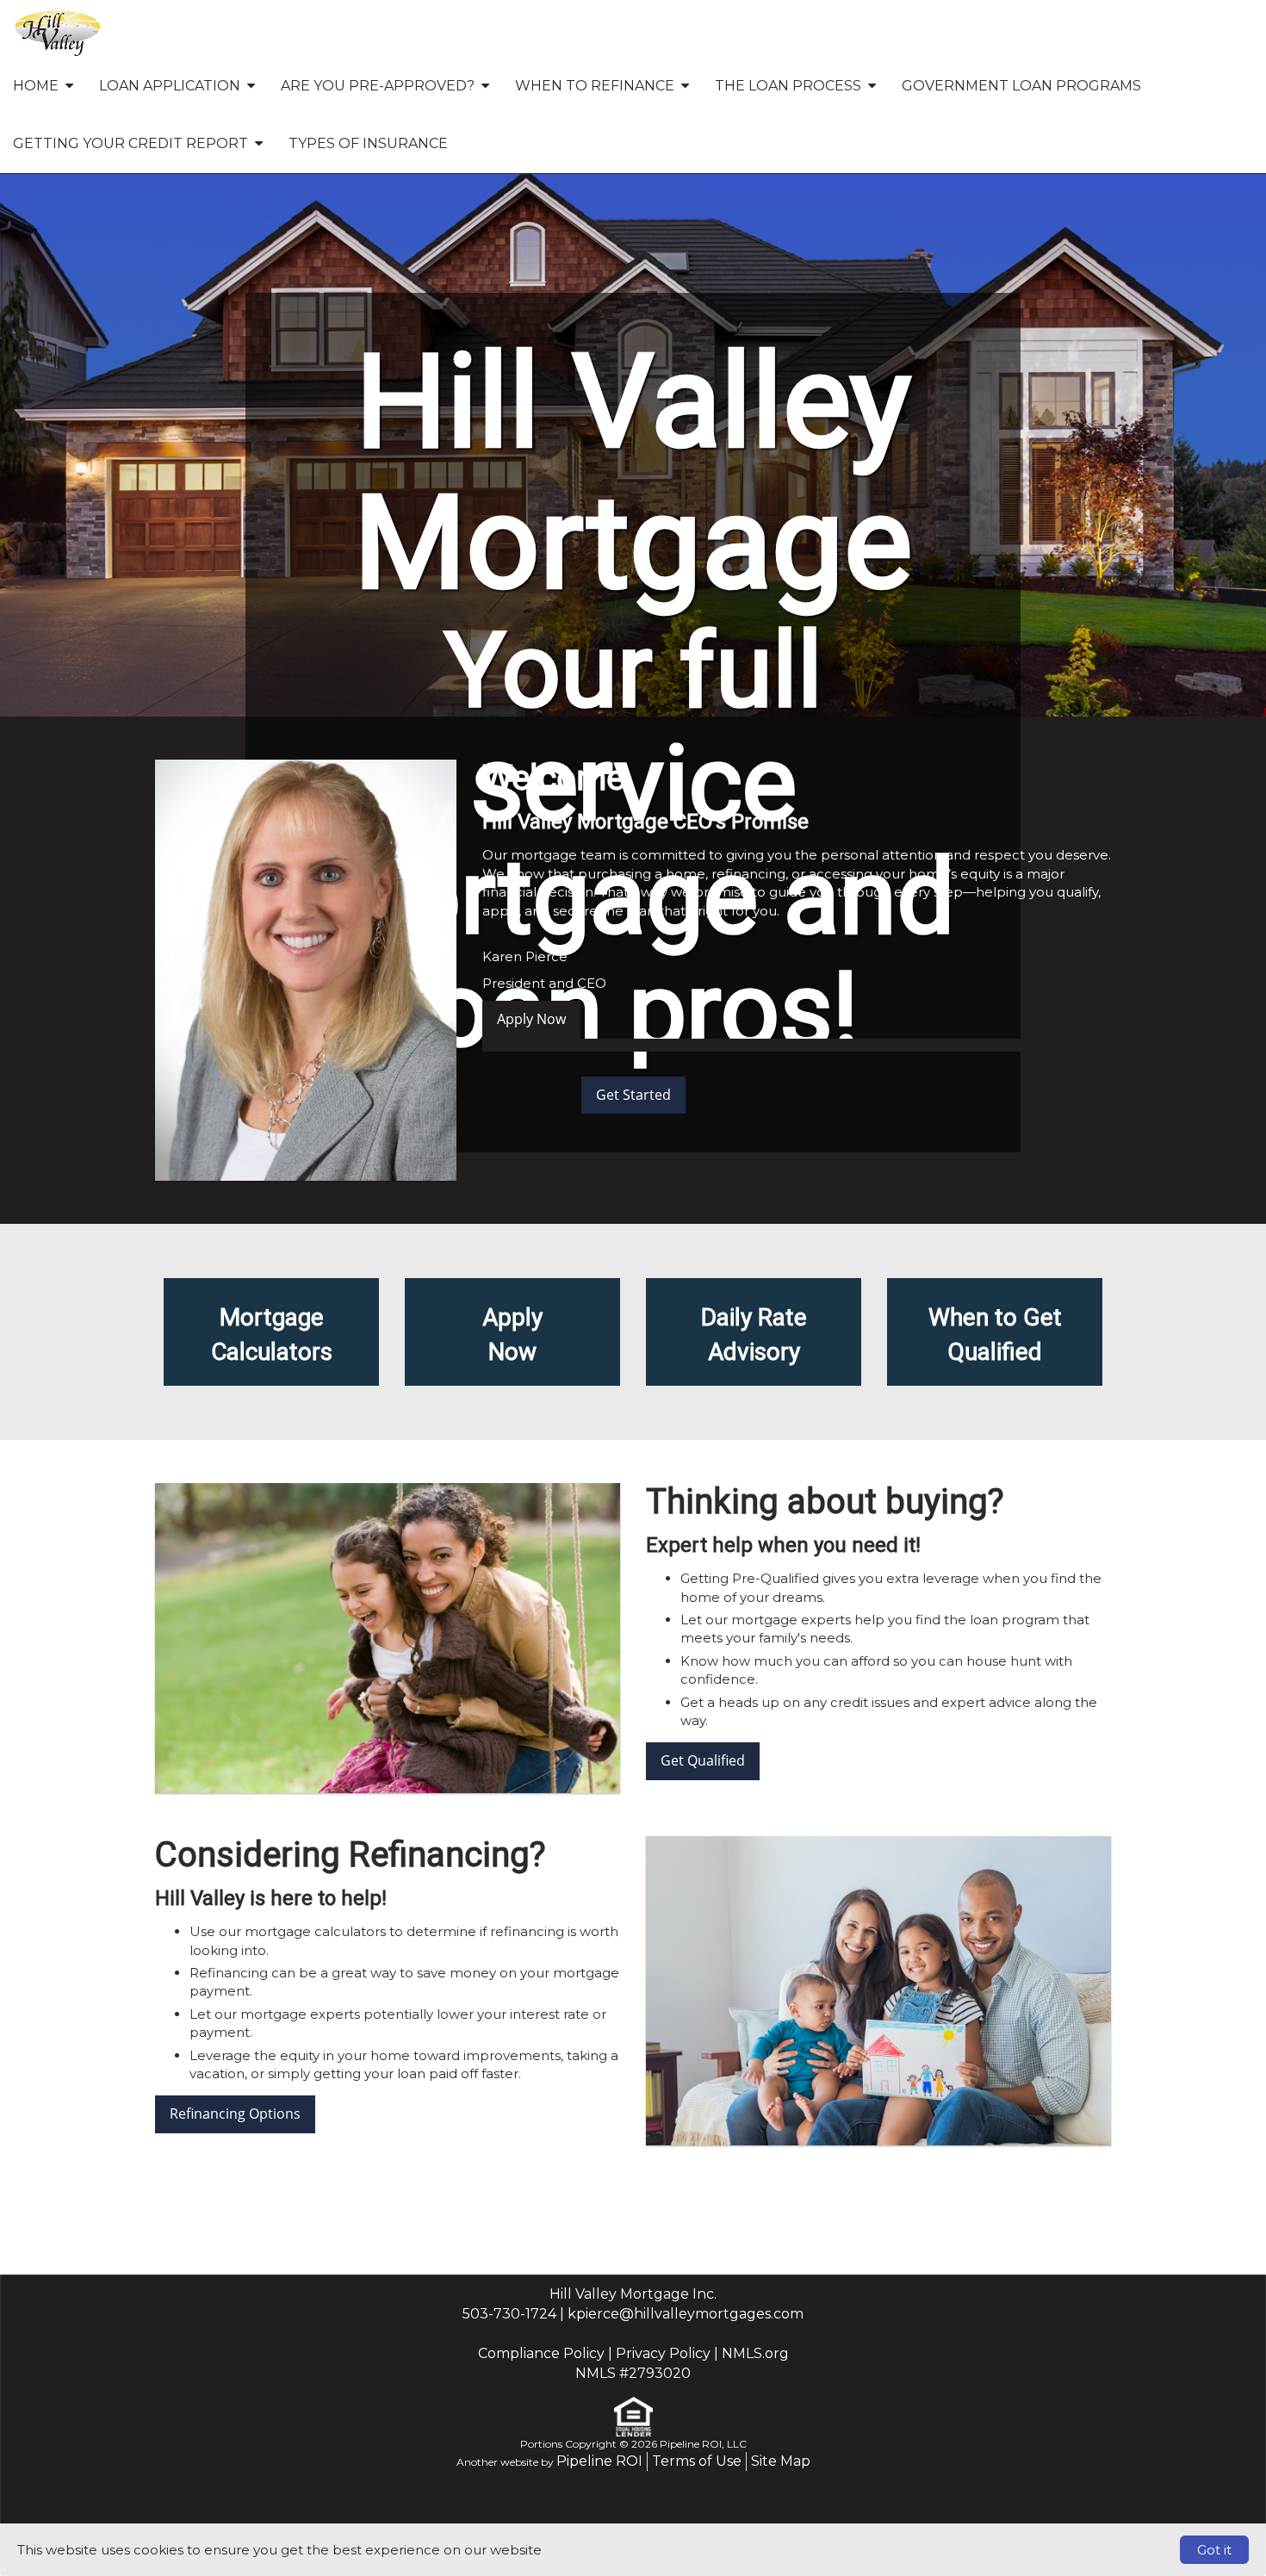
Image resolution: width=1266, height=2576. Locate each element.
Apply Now (531, 1019)
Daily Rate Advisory (754, 1335)
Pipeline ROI (599, 2461)
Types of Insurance (368, 143)
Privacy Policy (663, 2353)
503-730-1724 (509, 2314)
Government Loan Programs (1021, 86)
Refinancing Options (235, 2114)
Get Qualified (703, 1760)
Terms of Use (697, 2461)
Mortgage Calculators (272, 1335)
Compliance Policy (541, 2353)
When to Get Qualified (995, 1335)
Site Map (781, 2461)
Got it (1214, 2550)
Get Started (633, 1095)
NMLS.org (755, 2353)
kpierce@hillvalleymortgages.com (686, 2314)
